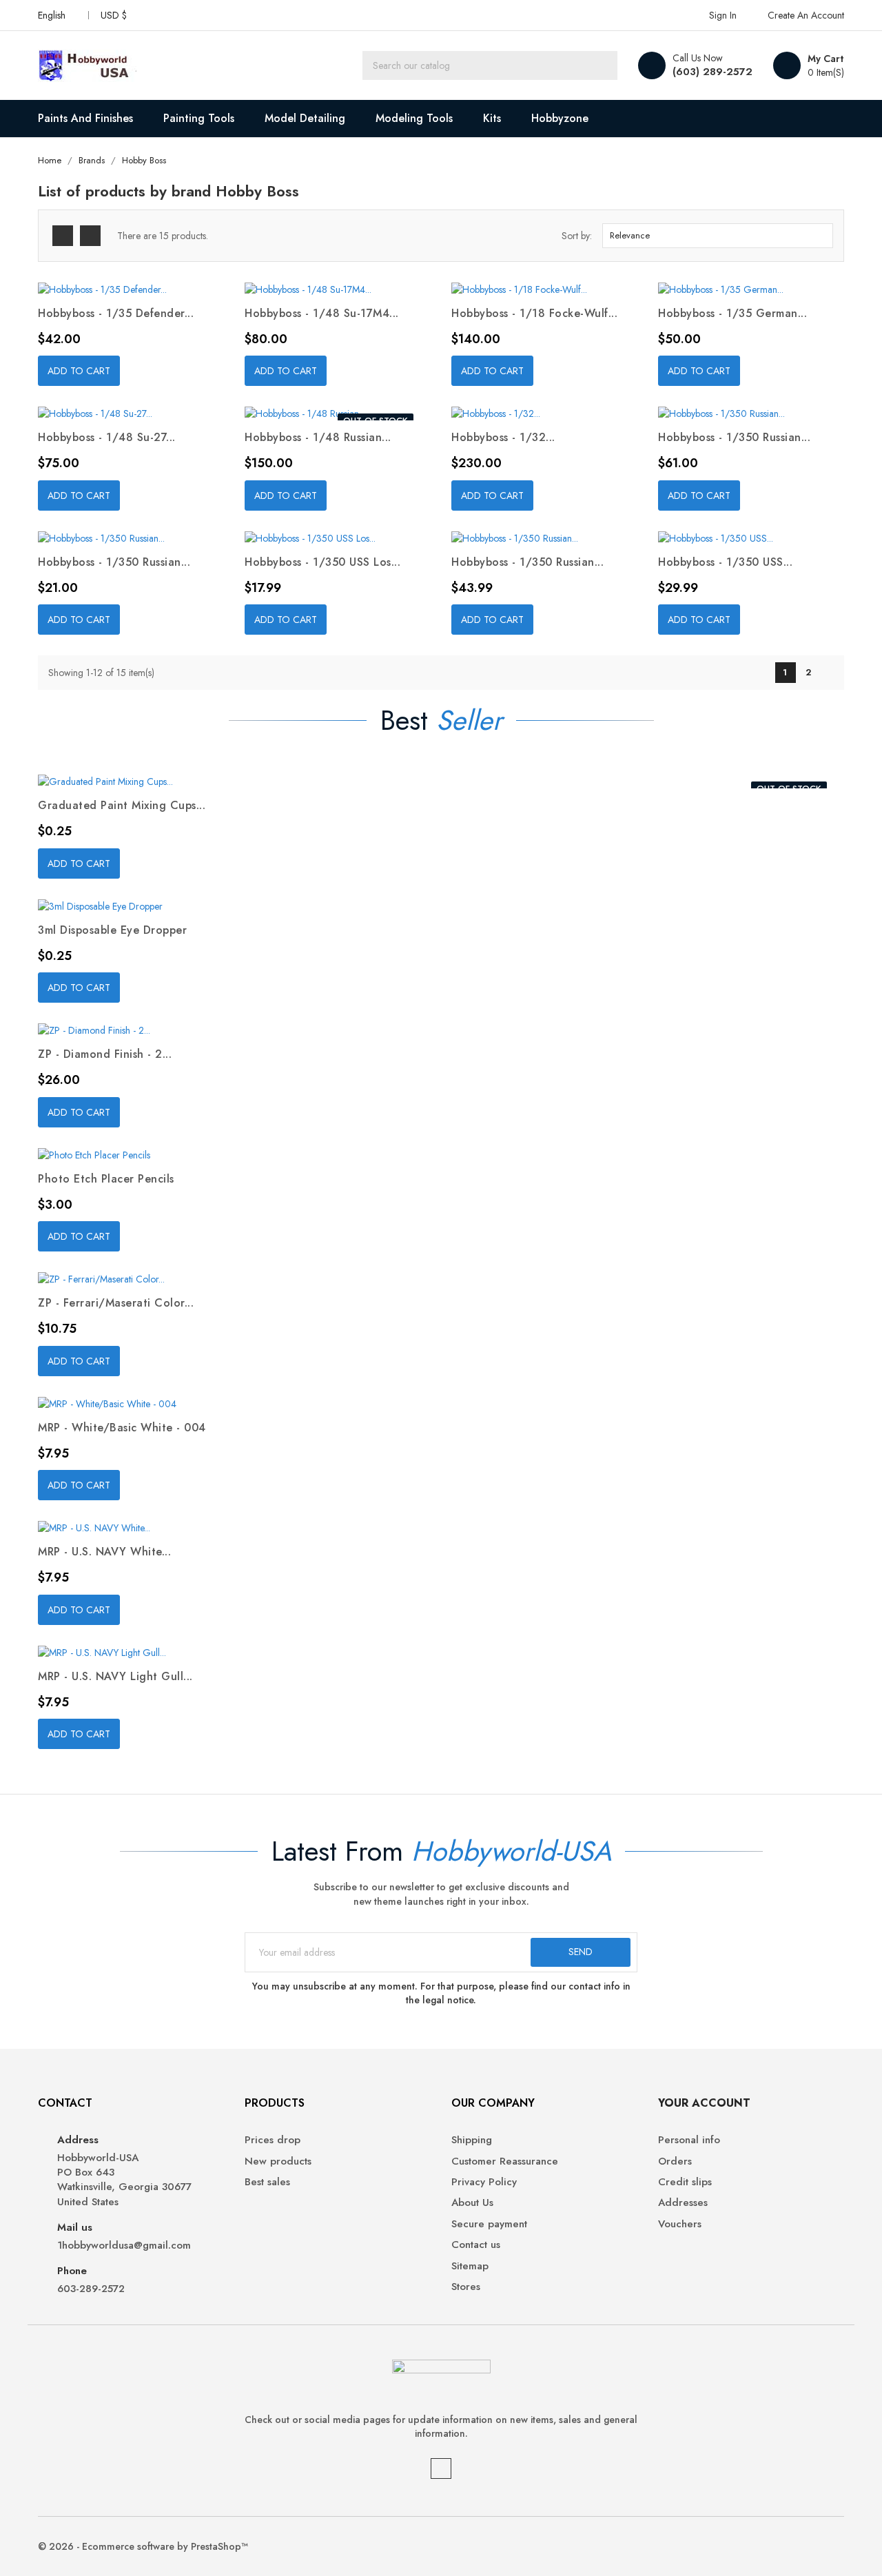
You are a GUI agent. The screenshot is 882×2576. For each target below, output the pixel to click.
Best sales (267, 2182)
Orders (675, 2161)
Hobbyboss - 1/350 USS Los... (322, 562)
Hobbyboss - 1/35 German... (732, 313)
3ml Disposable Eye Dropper (112, 930)
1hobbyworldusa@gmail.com (124, 2246)
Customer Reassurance (505, 2161)
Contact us (476, 2245)
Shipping (472, 2140)
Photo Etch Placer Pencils (106, 1179)
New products (278, 2161)
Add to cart (79, 371)
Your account (704, 2103)
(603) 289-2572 (712, 72)
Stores (466, 2287)
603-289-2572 (91, 2289)
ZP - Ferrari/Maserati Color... (116, 1303)
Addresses (683, 2203)
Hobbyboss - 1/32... (503, 437)
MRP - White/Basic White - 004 (122, 1428)
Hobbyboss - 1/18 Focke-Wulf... (534, 313)
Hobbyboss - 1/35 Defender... (116, 313)
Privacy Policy (484, 2182)
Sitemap (470, 2266)
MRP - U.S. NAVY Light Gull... (115, 1676)
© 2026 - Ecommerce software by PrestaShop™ (143, 2546)
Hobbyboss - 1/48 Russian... (318, 437)
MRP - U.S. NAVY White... (104, 1552)
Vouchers (680, 2224)
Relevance (716, 236)
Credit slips (685, 2182)
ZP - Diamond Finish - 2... (105, 1054)
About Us (472, 2203)
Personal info (689, 2140)
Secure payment (489, 2224)
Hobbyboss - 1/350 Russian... (734, 437)
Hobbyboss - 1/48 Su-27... (107, 437)
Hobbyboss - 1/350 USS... (725, 562)
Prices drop (273, 2140)
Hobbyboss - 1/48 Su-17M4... (322, 313)
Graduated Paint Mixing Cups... (122, 805)
